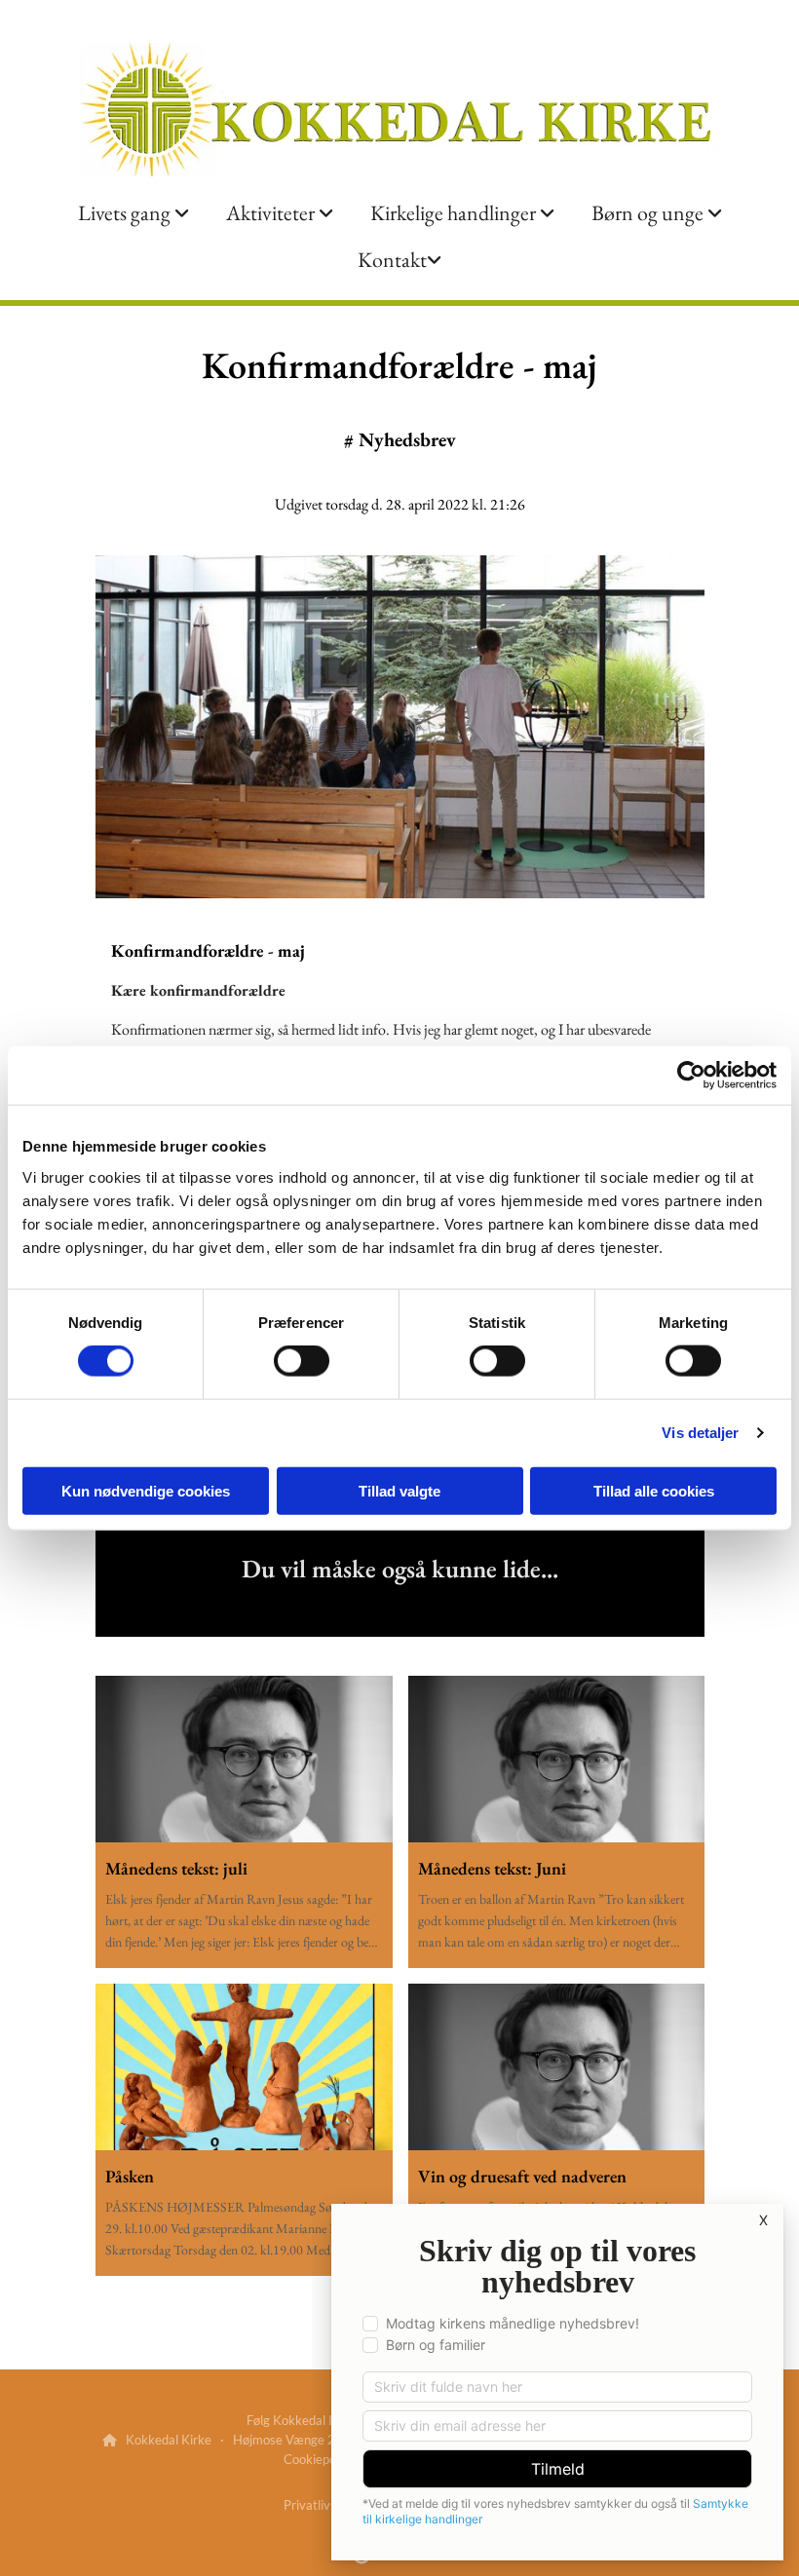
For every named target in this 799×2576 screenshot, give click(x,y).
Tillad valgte (399, 1490)
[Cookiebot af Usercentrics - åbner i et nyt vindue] (691, 1076)
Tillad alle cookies (654, 1490)
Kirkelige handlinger (455, 213)
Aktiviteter (272, 213)
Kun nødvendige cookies (146, 1490)
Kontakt (392, 260)
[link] (133, 213)
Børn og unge (649, 213)
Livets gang (126, 213)
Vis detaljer (700, 1433)
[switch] (302, 1361)
